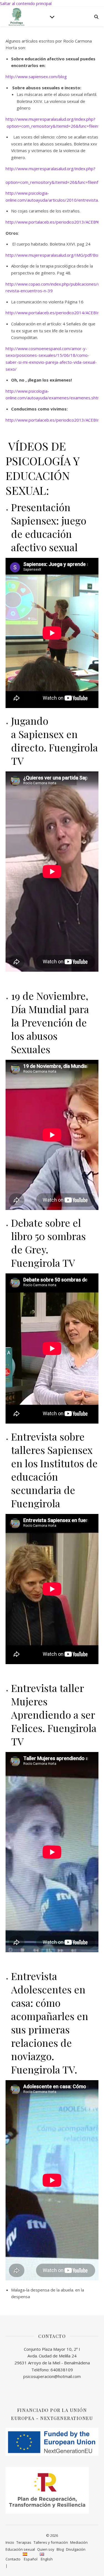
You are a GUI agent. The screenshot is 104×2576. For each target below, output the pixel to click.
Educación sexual (20, 2549)
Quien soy (46, 2549)
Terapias (24, 2542)
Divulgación (76, 2549)
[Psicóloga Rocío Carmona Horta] (17, 17)
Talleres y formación (51, 2542)
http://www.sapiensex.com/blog (36, 76)
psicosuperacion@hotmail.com (52, 2376)
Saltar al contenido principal (26, 3)
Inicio (10, 2542)
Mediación (79, 2542)
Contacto (13, 2559)
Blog (60, 2549)
